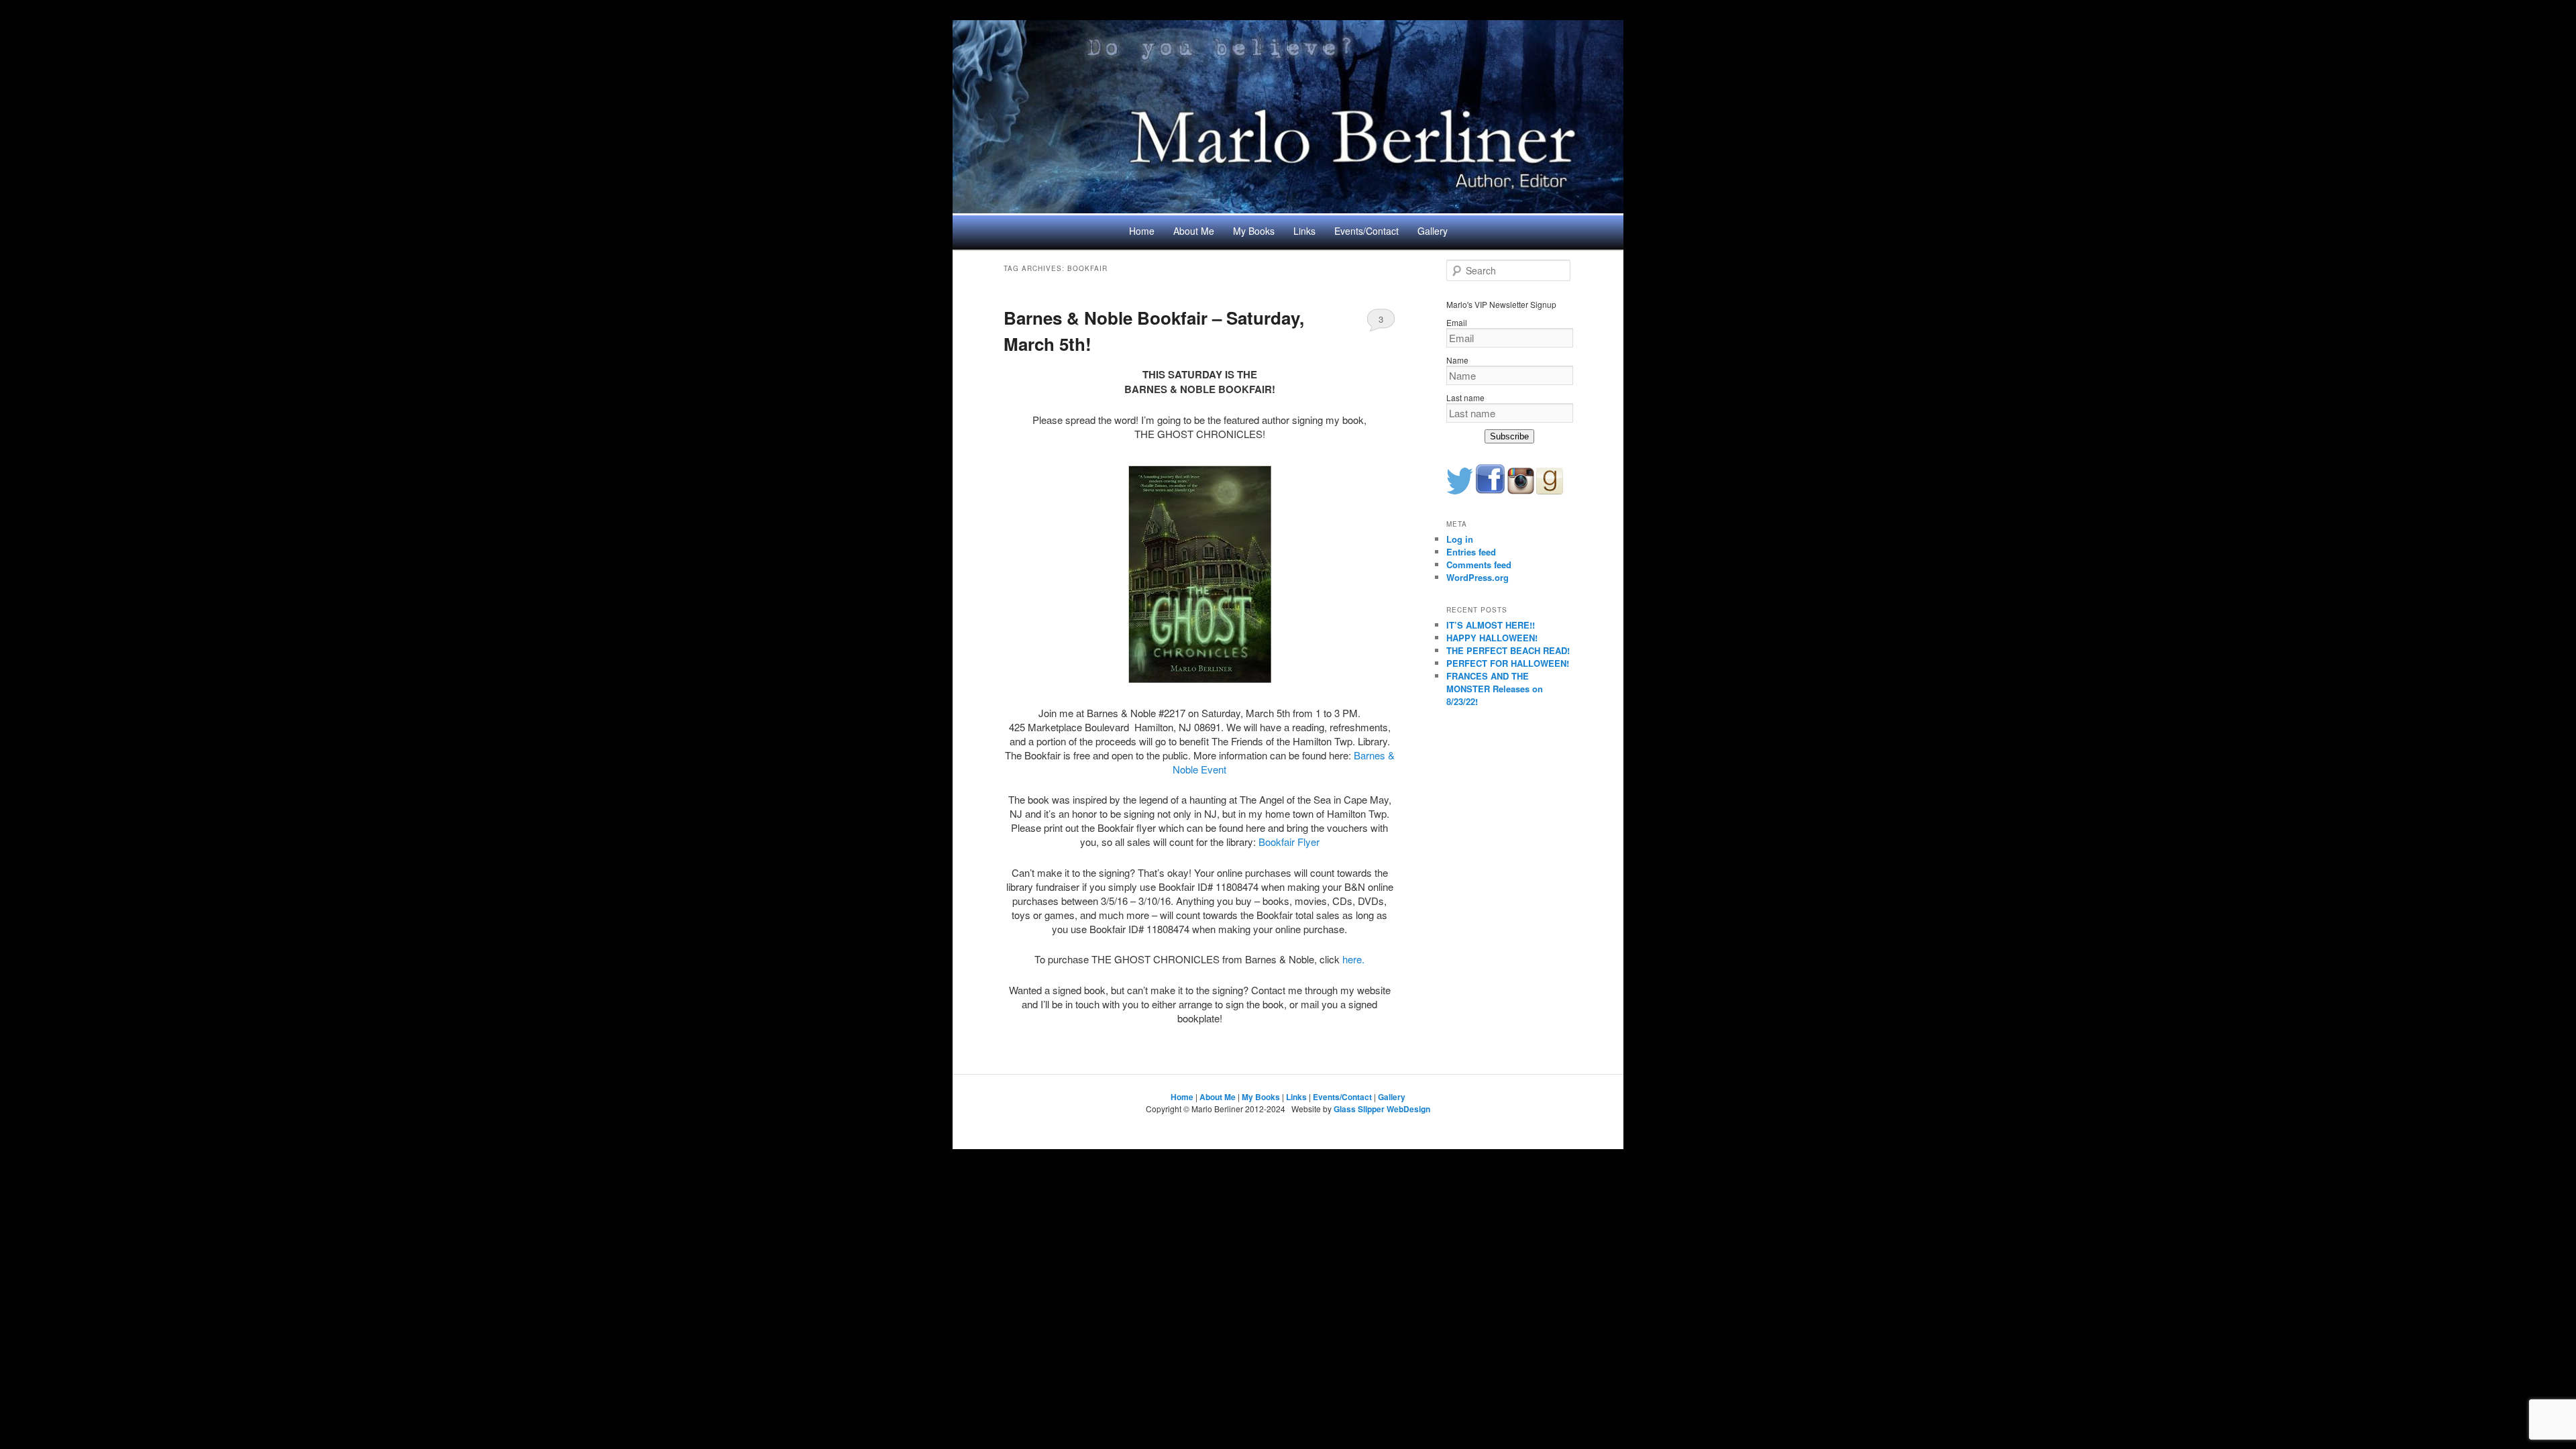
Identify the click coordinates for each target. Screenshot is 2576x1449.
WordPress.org (1478, 577)
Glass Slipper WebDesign (1382, 1109)
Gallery (1433, 231)
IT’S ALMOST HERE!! (1491, 625)
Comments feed (1479, 565)
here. (1353, 959)
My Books (1254, 231)
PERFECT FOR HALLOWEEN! (1508, 663)
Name (1457, 360)
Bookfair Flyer (1289, 842)
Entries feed (1471, 552)
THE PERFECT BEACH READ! (1508, 650)
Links (1304, 231)
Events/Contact (1366, 231)
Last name (1465, 397)
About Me (1194, 231)
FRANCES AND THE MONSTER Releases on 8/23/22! (1495, 689)
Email (1457, 322)
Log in (1460, 539)
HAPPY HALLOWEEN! (1492, 638)
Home (1142, 231)
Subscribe (1509, 436)
